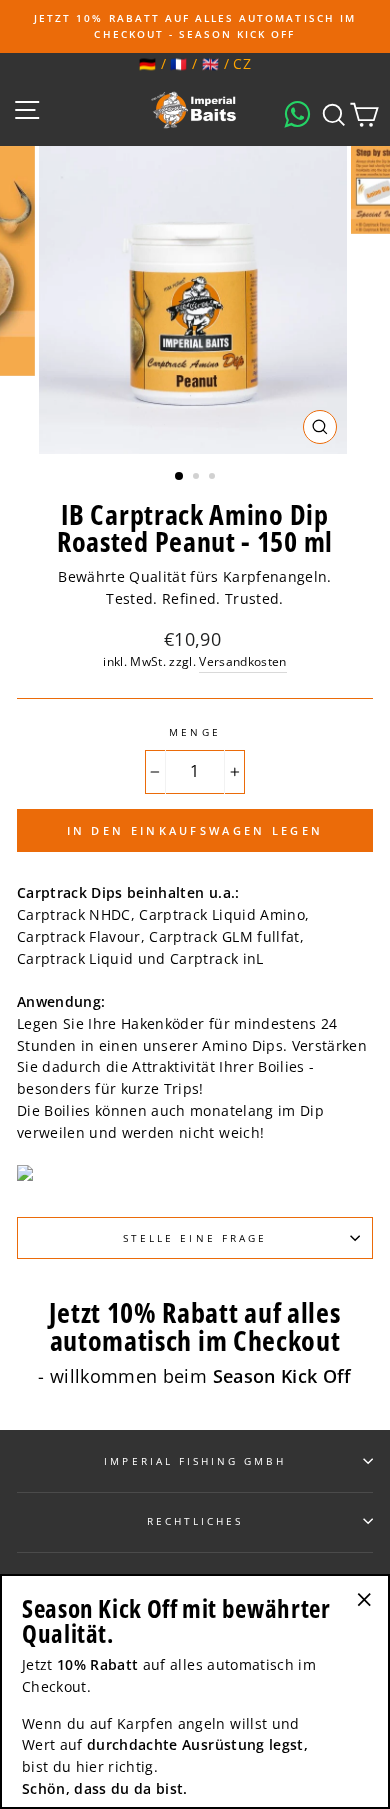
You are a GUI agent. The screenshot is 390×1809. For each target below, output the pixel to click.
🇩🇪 (147, 63)
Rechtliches (195, 1521)
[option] (195, 26)
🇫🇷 (178, 63)
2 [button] (198, 478)
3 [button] (214, 478)
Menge (194, 732)
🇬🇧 (210, 63)
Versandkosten (242, 661)
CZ (242, 63)
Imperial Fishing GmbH (194, 1461)
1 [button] (180, 477)
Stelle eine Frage (195, 1238)
